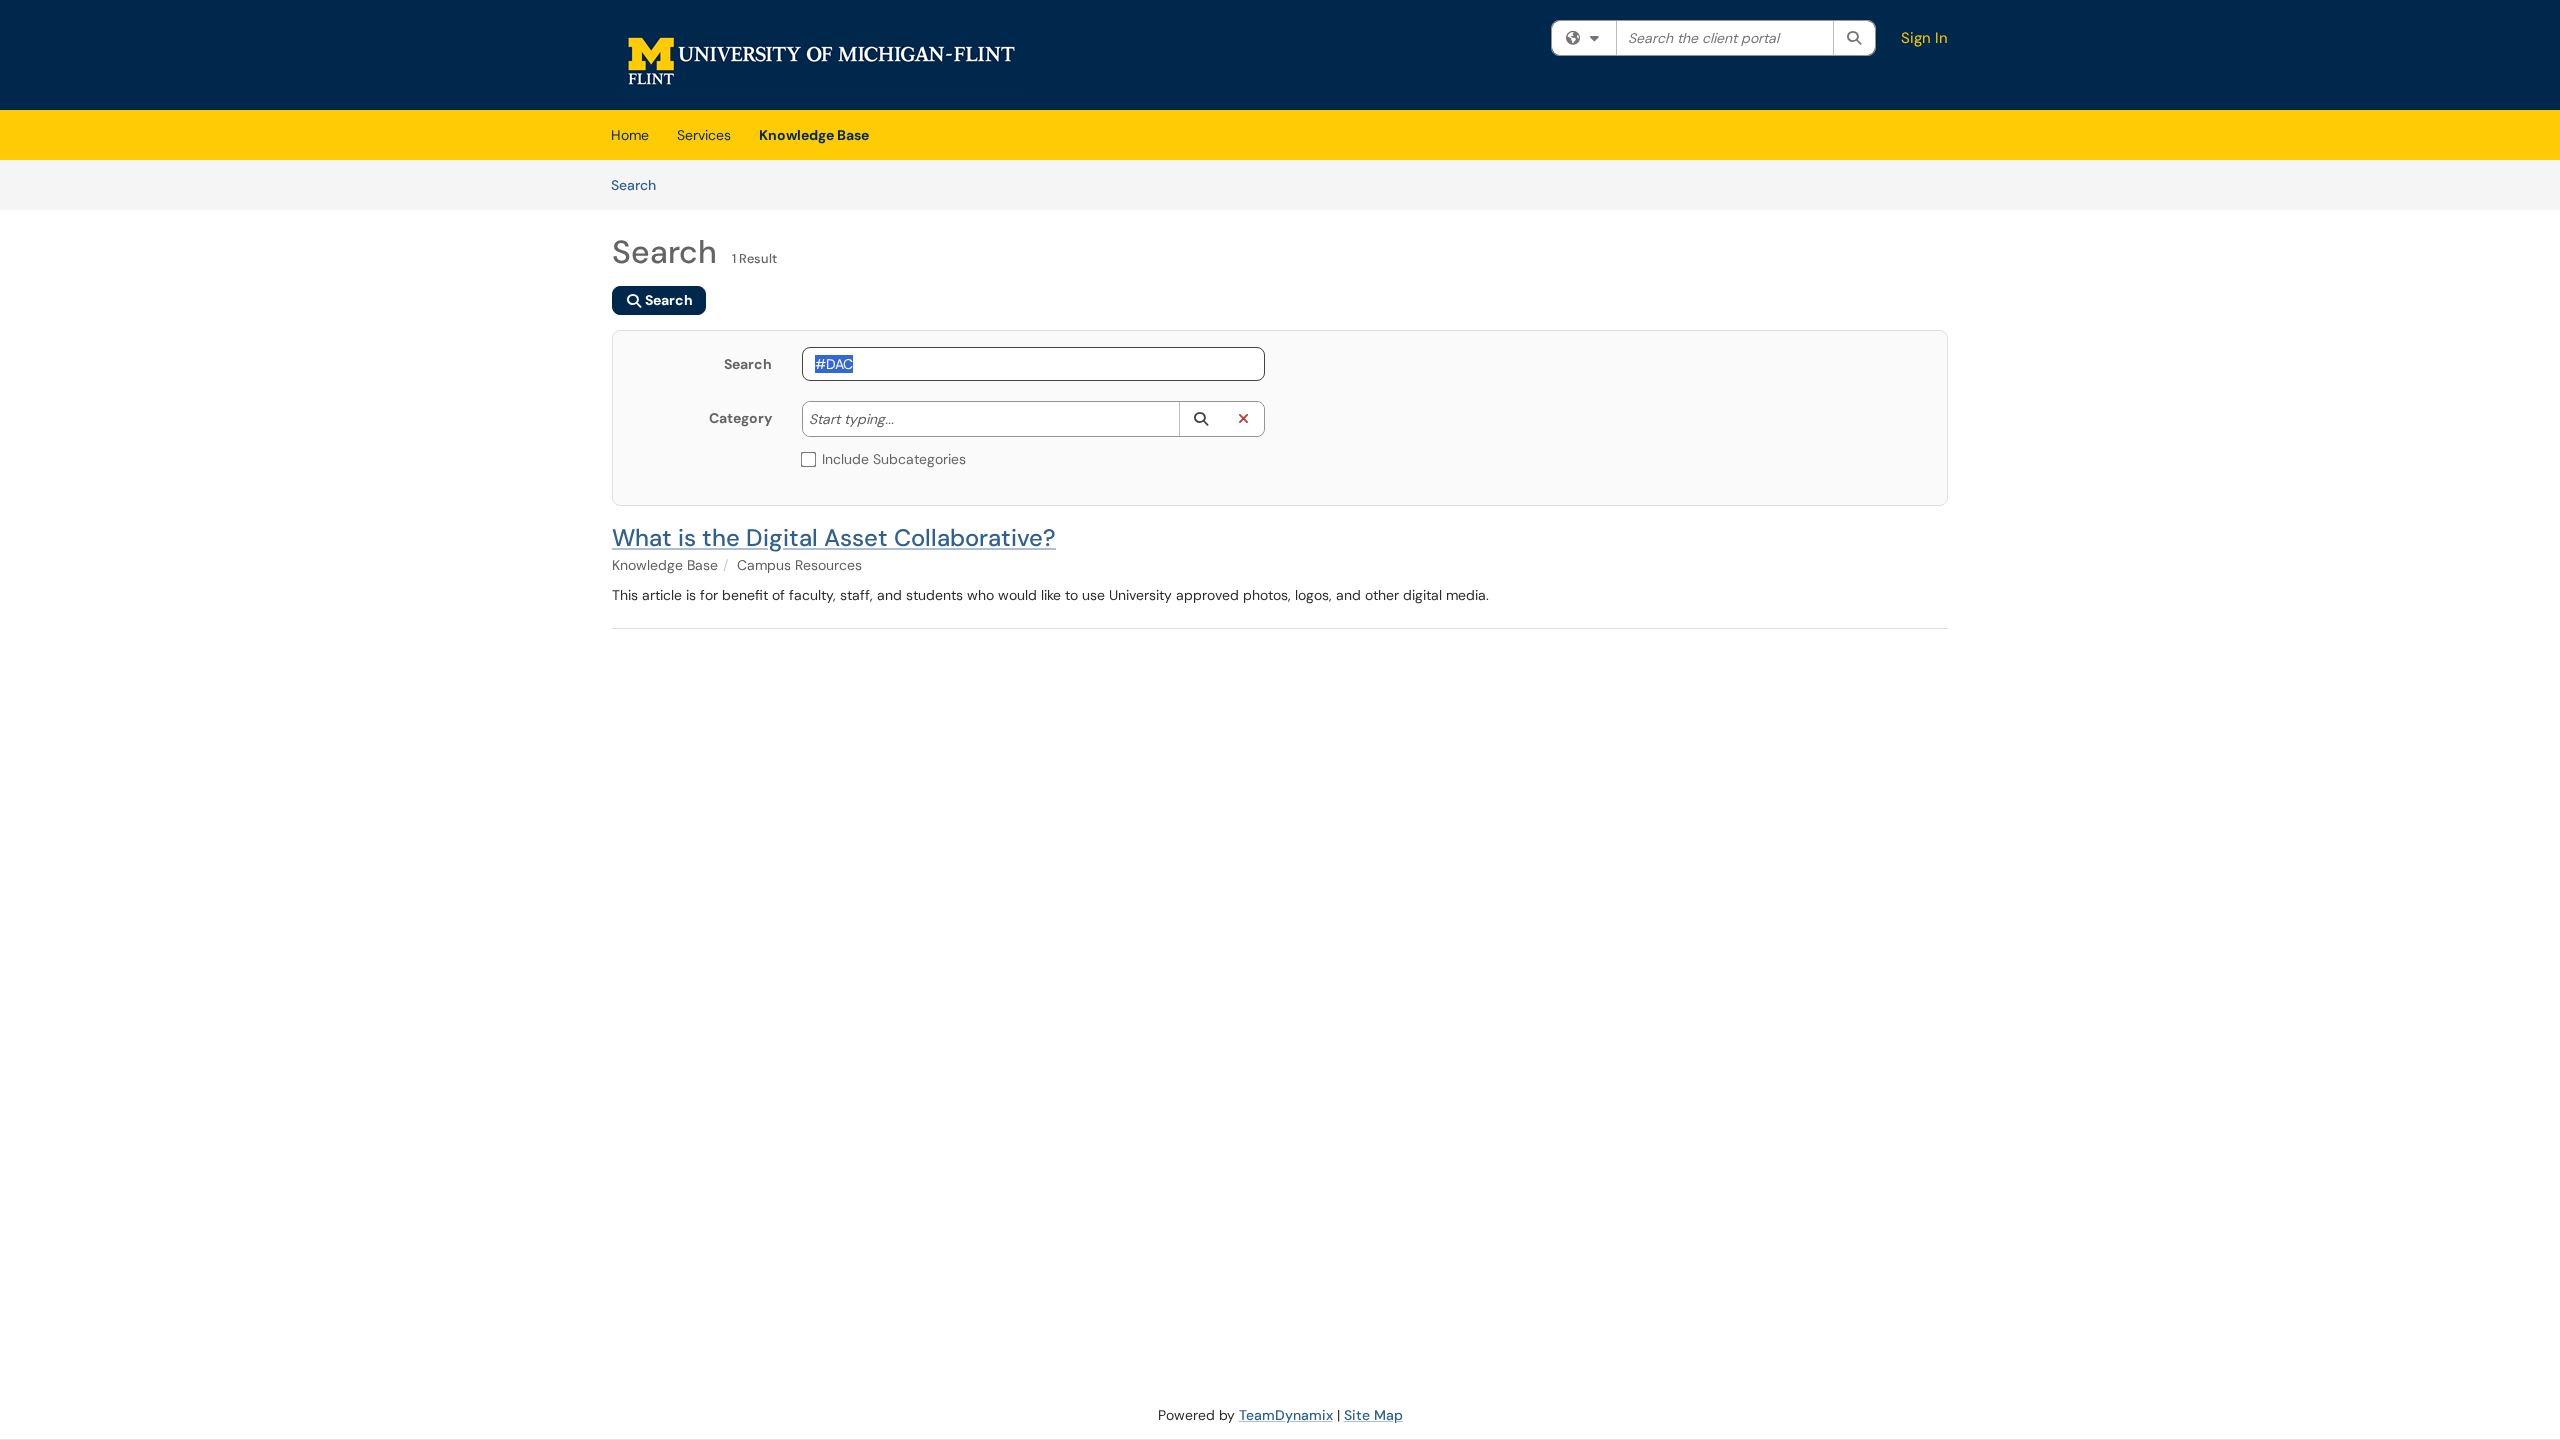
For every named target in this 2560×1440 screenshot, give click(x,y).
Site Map (1373, 1415)
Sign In (1924, 38)
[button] (1200, 419)
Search (640, 184)
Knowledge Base (814, 135)
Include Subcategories (894, 459)
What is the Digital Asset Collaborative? (834, 537)
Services (704, 135)
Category (740, 418)
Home (630, 135)
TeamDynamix (1286, 1415)
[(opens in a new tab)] (821, 60)
